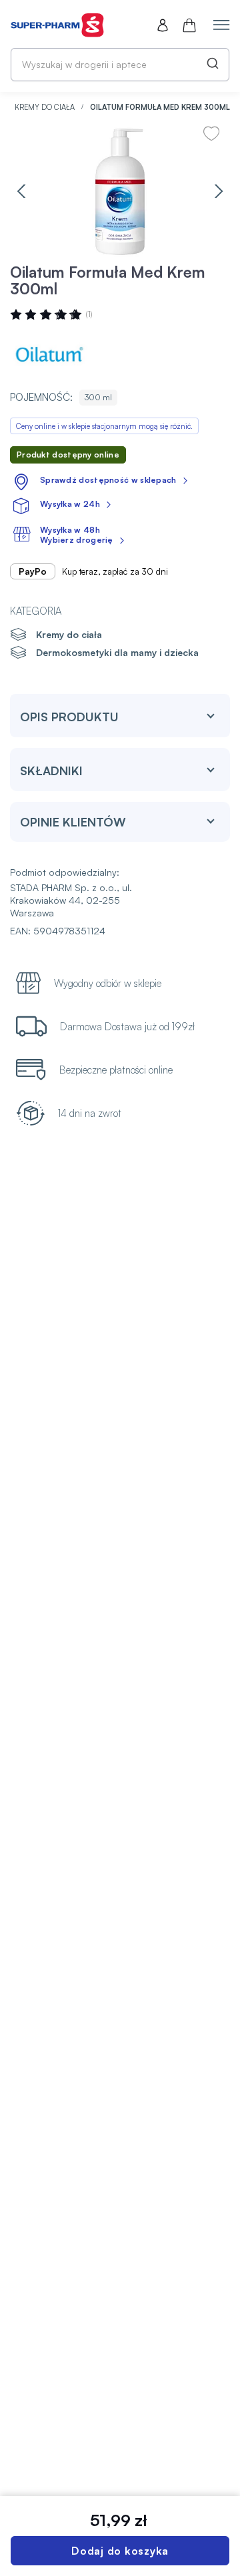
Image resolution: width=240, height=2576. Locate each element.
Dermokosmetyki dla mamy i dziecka (117, 652)
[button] (21, 191)
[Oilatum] (50, 354)
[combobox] (120, 65)
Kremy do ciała (46, 107)
